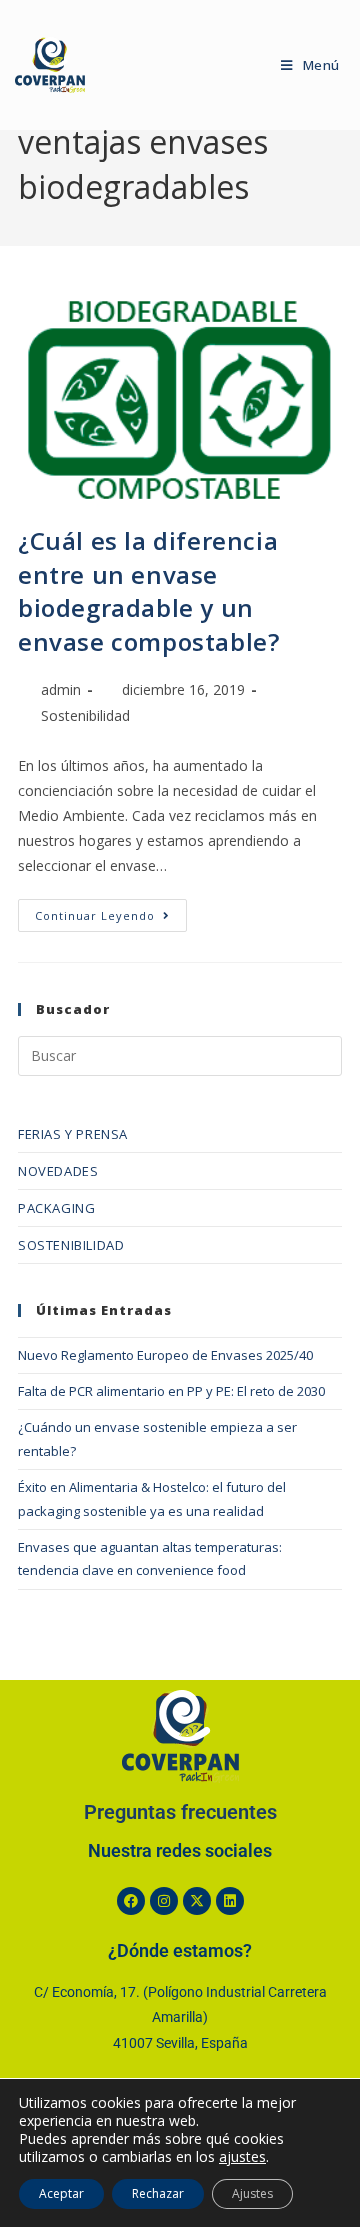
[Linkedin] (230, 1901)
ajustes (242, 2157)
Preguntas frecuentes (180, 1812)
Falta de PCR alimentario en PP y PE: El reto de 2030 (171, 1391)
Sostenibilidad (85, 715)
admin (61, 689)
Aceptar (61, 2193)
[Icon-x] (197, 1901)
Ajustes (252, 2193)
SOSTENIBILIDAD (71, 1245)
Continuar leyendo (111, 911)
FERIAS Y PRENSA (73, 1134)
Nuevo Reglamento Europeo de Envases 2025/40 (165, 1355)
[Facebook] (131, 1901)
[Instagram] (164, 1901)
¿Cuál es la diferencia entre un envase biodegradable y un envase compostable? (148, 591)
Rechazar (158, 2193)
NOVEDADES (58, 1171)
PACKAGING (56, 1208)
